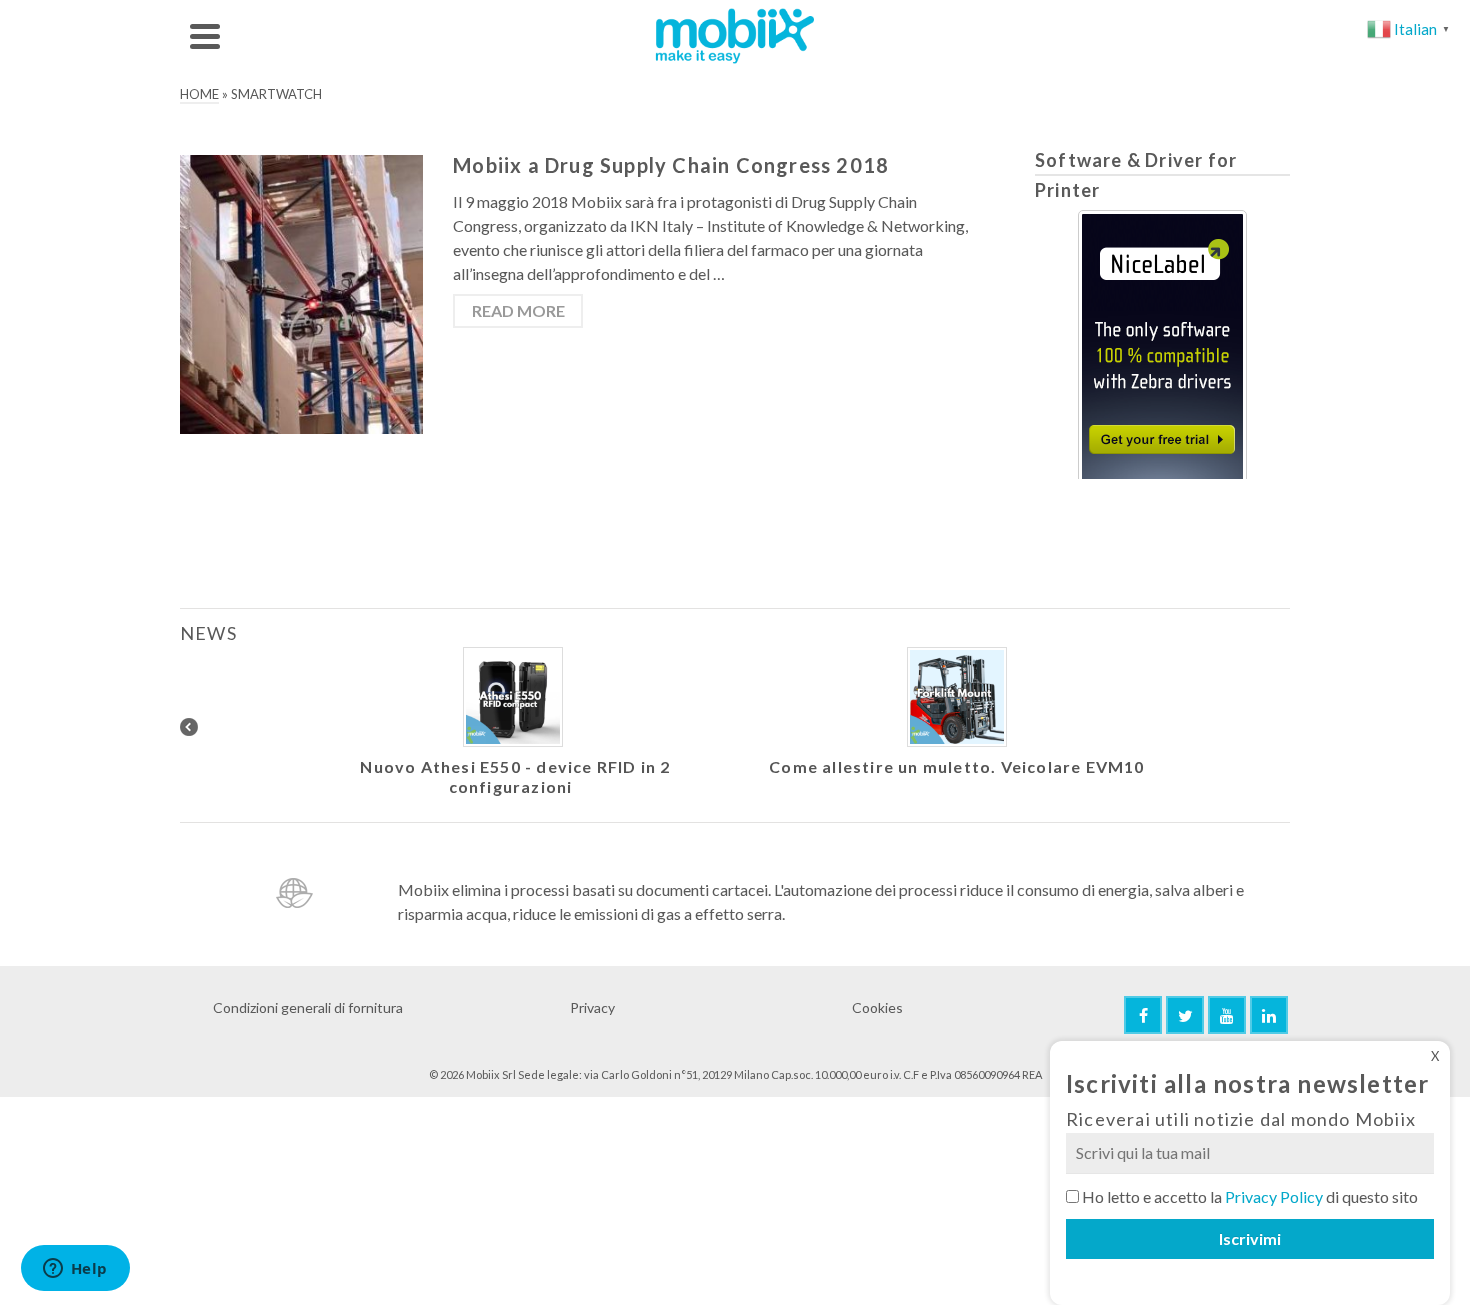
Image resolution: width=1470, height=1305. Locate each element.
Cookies (877, 1007)
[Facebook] (1143, 1015)
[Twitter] (1185, 1015)
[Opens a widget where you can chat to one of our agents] (75, 1270)
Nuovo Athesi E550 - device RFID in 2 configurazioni (515, 776)
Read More (518, 310)
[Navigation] (205, 36)
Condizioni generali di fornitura (308, 1007)
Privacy (592, 1007)
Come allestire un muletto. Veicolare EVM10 (956, 766)
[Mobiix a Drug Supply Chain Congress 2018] (301, 292)
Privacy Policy (1274, 1196)
